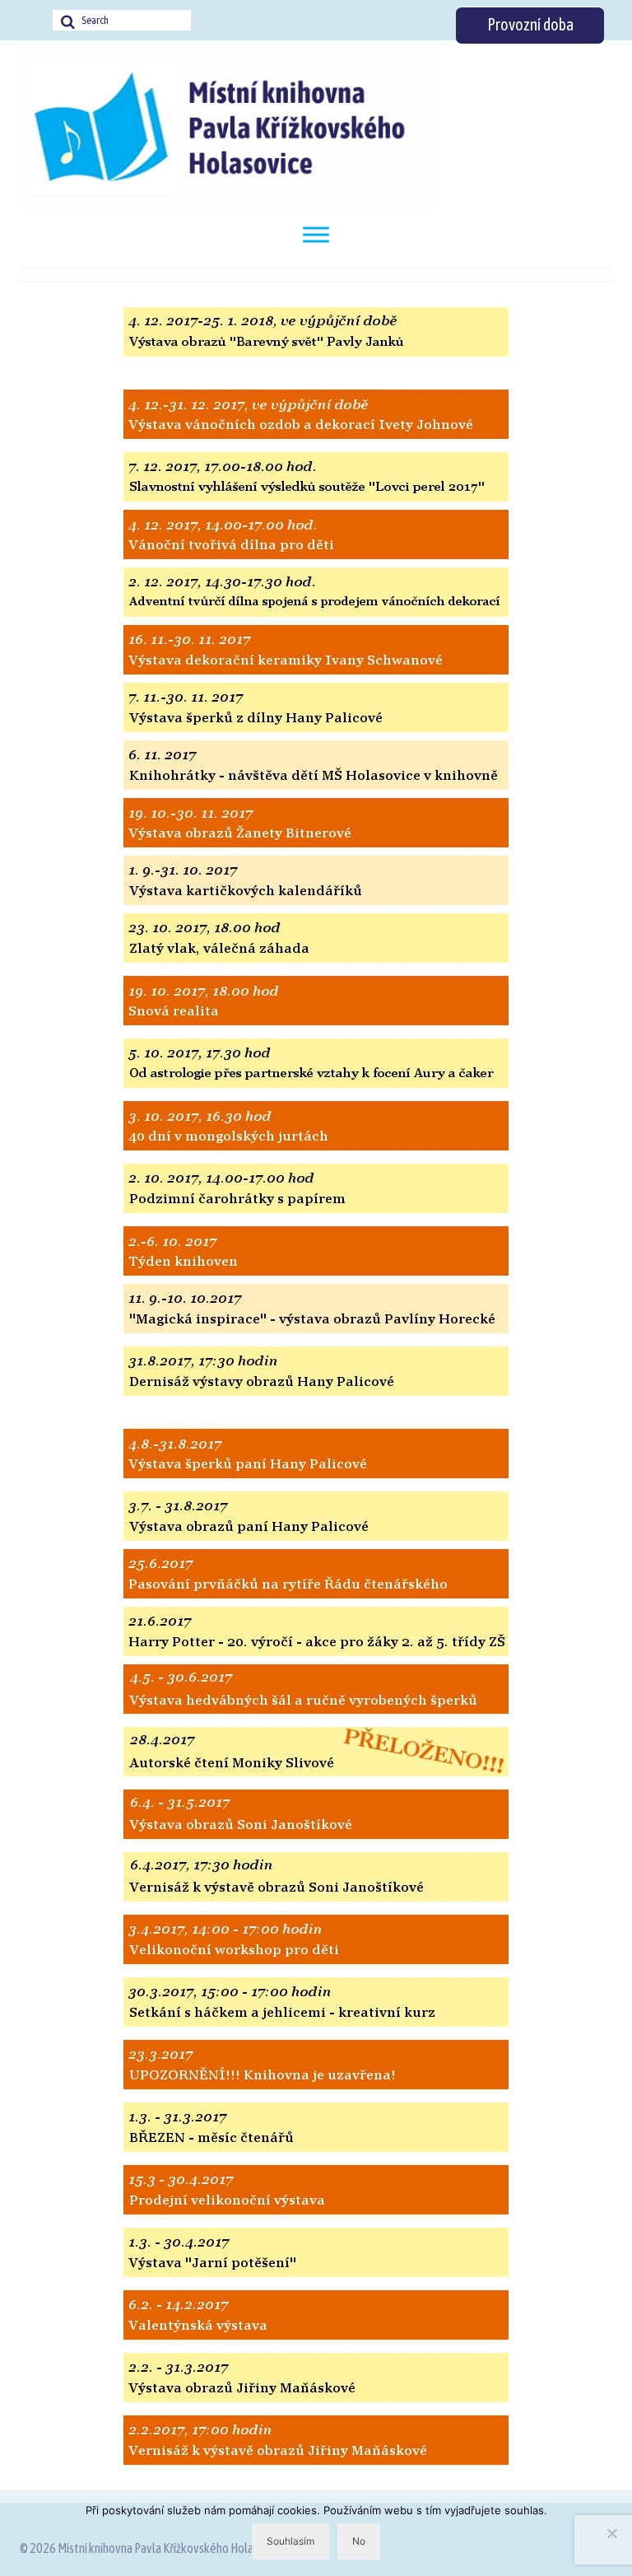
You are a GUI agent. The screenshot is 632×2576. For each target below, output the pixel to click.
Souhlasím (290, 2541)
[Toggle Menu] (316, 234)
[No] (611, 2533)
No (359, 2541)
